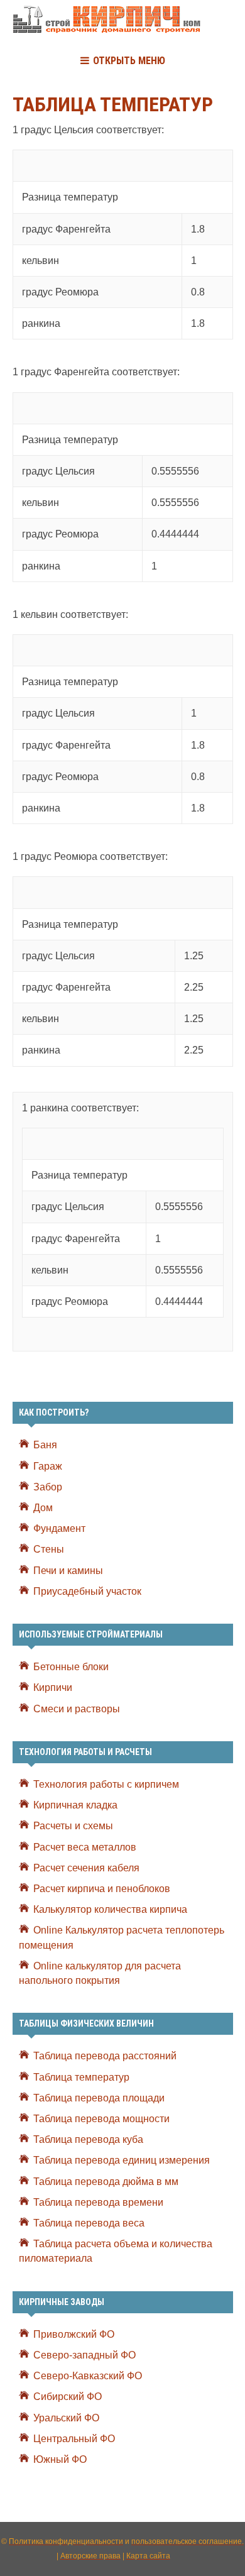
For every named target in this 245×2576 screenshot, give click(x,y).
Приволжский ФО (74, 2334)
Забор (48, 1487)
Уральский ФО (66, 2418)
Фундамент (59, 1528)
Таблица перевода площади (99, 2098)
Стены (49, 1549)
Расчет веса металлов (85, 1847)
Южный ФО (60, 2459)
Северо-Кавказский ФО (88, 2376)
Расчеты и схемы (73, 1826)
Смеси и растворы (77, 1709)
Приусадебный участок (87, 1591)
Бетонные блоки (71, 1667)
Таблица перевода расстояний (105, 2056)
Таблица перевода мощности (101, 2119)
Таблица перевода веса (89, 2223)
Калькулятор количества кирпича (110, 1909)
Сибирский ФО (68, 2397)
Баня (45, 1445)
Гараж (48, 1466)
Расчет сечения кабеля (86, 1868)
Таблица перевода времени (98, 2202)
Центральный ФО (74, 2439)
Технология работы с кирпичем (106, 1784)
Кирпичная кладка (75, 1805)
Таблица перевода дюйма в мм (106, 2182)
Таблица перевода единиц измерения (122, 2160)
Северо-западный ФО (84, 2355)
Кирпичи (53, 1687)
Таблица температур (81, 2077)
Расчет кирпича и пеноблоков (102, 1889)
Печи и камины (68, 1571)
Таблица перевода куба (88, 2139)
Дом (43, 1508)
